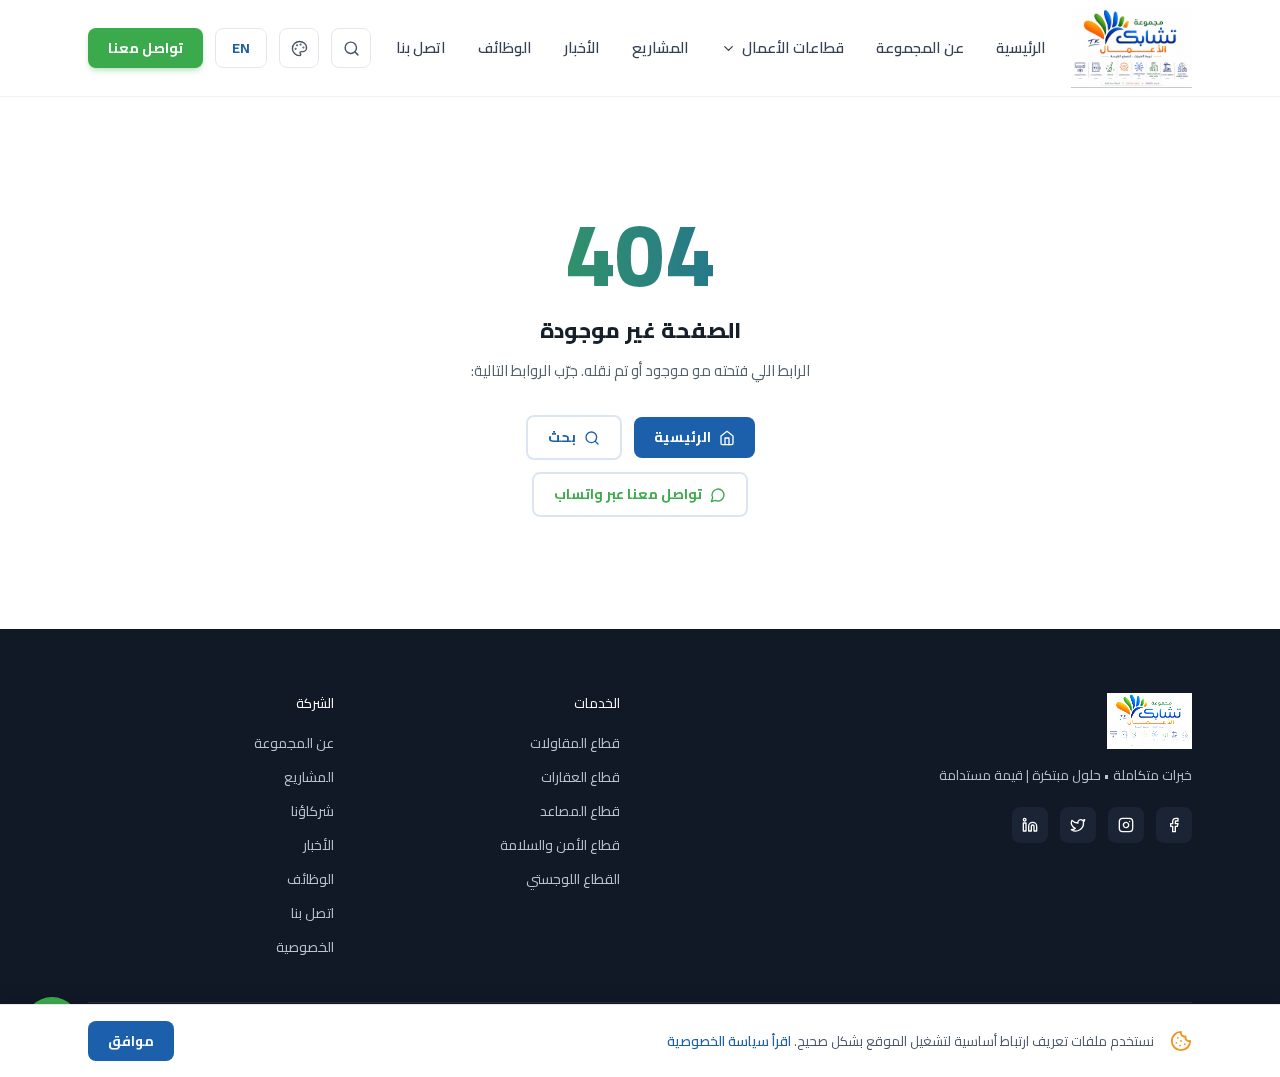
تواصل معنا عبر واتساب (628, 494)
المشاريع (660, 47)
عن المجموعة (920, 47)
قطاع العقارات (580, 777)
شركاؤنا (312, 811)
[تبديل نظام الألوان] (299, 48)
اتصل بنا (421, 47)
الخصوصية (305, 947)
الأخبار (582, 47)
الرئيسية (1021, 47)
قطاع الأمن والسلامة (560, 845)
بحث (562, 437)
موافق (131, 1041)
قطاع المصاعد (580, 811)
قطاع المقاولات (575, 743)
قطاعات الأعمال (793, 47)
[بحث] (351, 48)
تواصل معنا (145, 48)
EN (241, 48)
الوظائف (505, 47)
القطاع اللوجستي (573, 879)
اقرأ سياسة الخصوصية (729, 1041)
